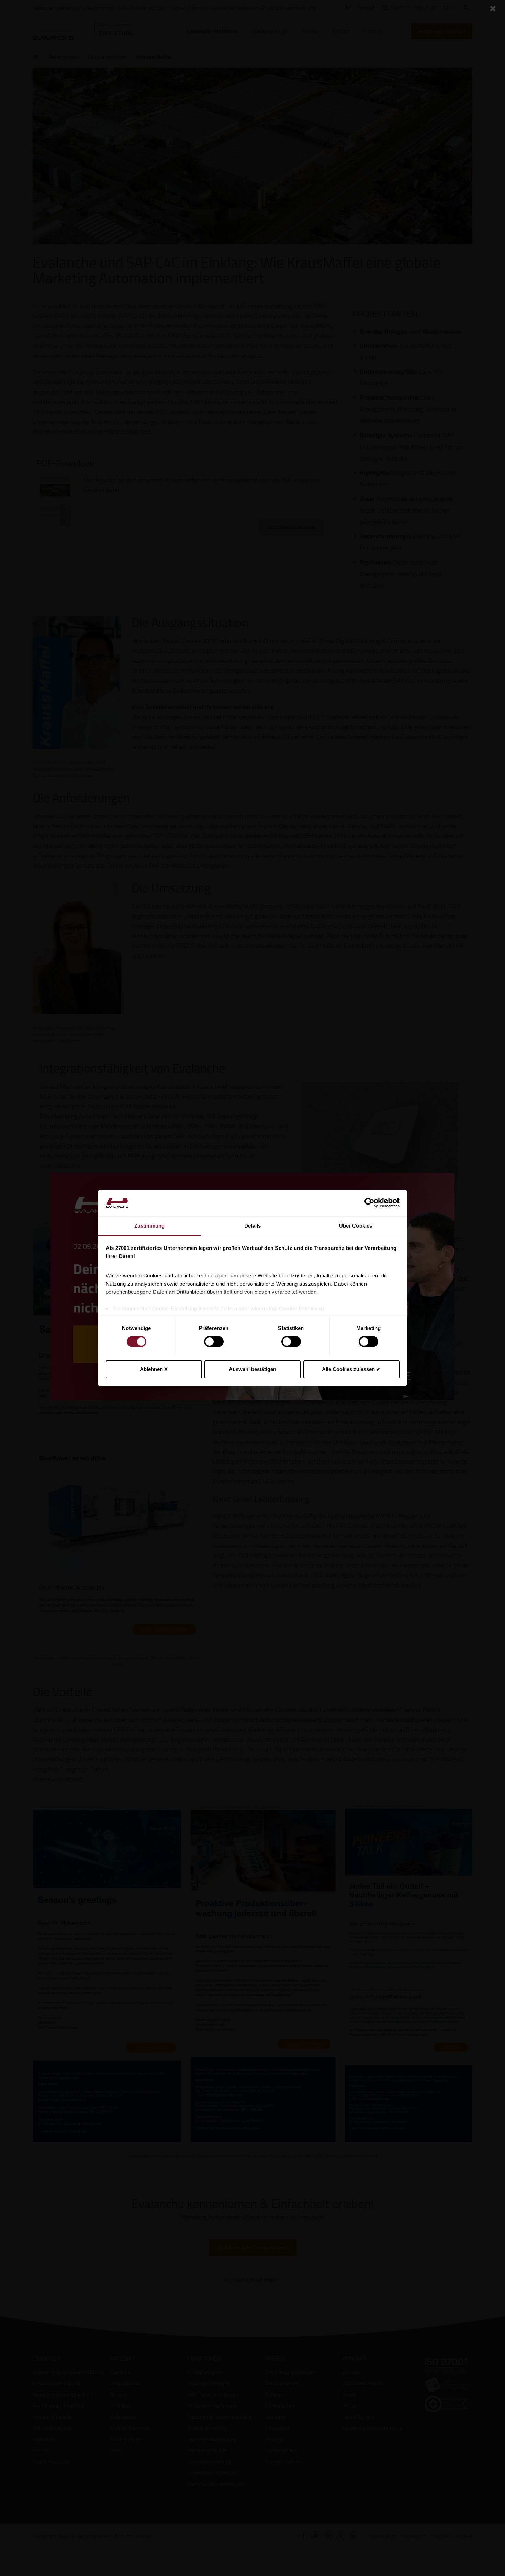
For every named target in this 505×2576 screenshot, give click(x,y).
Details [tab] (253, 1226)
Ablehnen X (154, 1369)
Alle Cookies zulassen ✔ (351, 1369)
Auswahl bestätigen (252, 1369)
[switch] (214, 1342)
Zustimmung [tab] (150, 1226)
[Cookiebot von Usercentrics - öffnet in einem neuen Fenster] (369, 1203)
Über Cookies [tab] (356, 1226)
